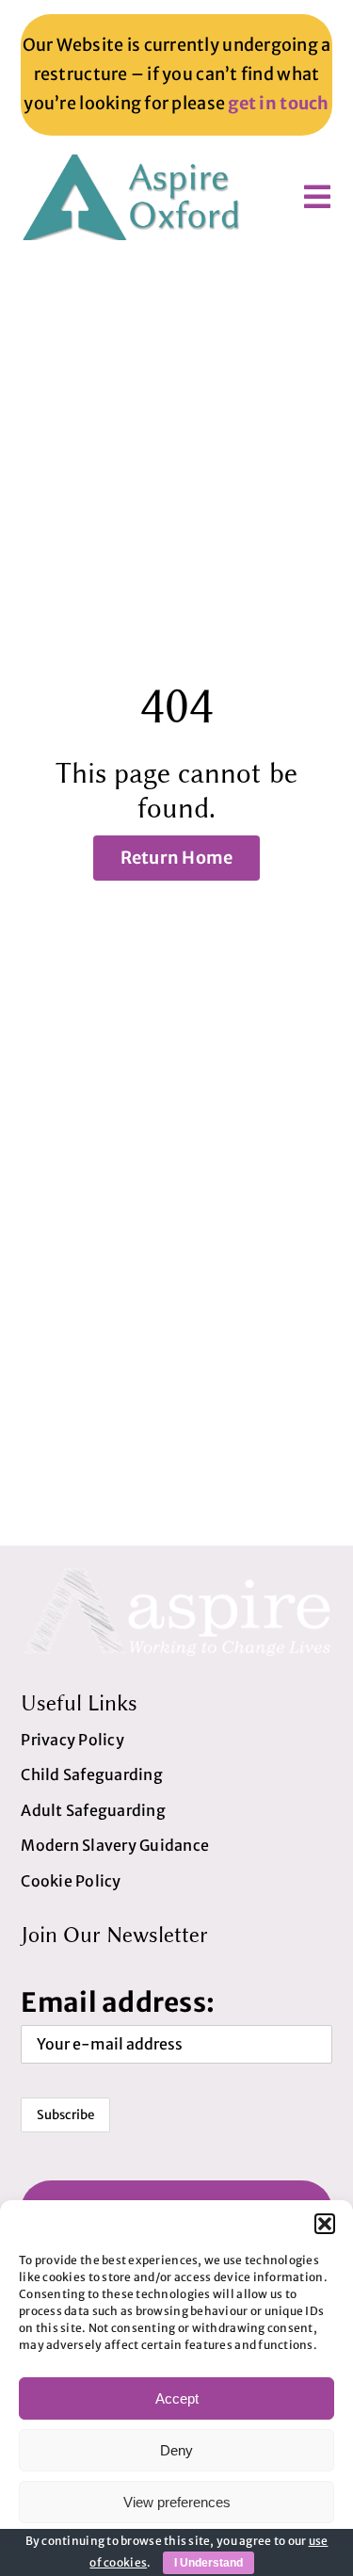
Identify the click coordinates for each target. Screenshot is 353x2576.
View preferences (177, 2502)
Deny (176, 2450)
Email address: (118, 2002)
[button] (325, 2224)
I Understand (209, 2563)
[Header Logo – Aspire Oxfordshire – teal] (134, 162)
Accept (177, 2398)
